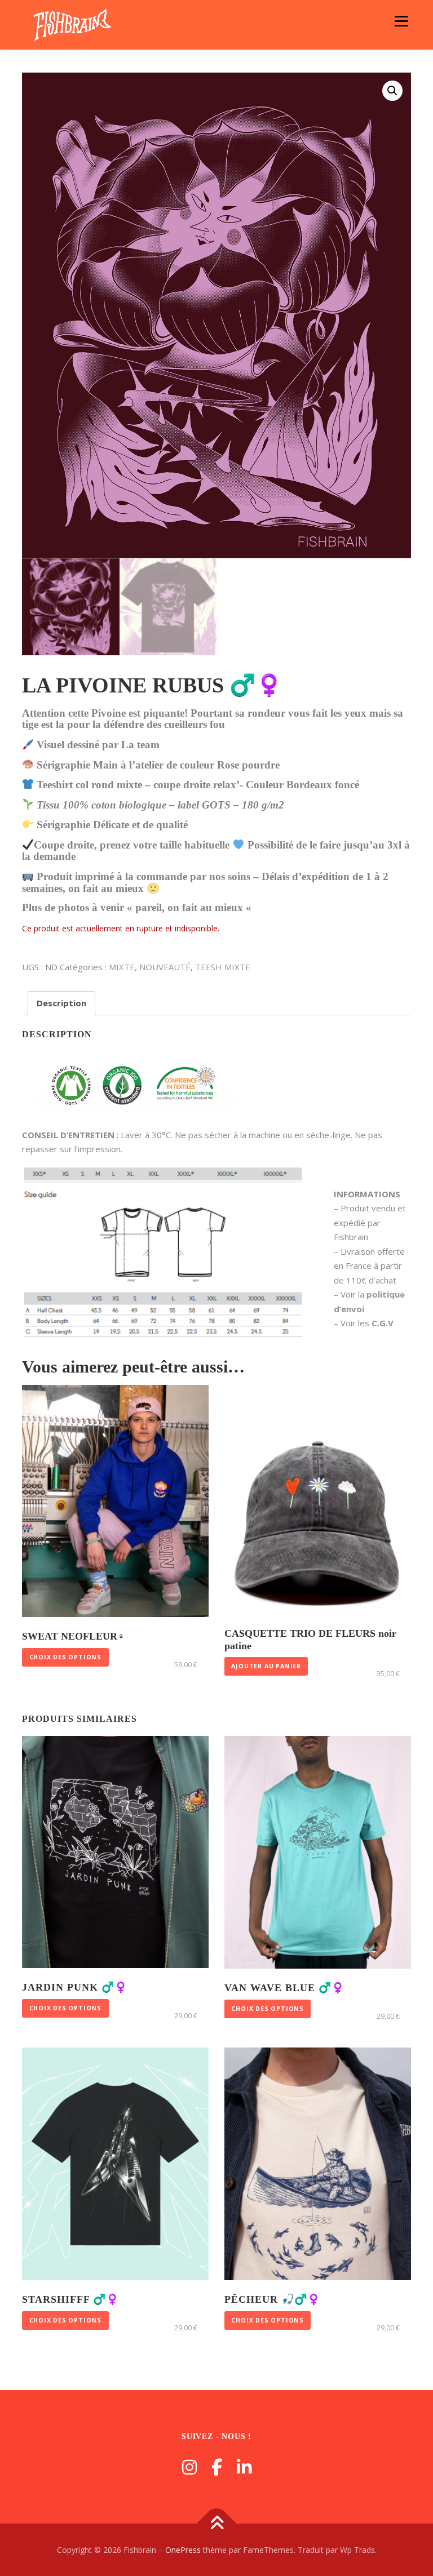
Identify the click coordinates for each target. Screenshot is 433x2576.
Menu (401, 21)
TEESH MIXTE (223, 967)
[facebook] (217, 2467)
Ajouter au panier (266, 1666)
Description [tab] (61, 1003)
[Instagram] (189, 2467)
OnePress (183, 2550)
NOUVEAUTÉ (165, 967)
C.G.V (383, 1323)
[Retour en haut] (217, 2523)
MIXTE (122, 967)
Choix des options (66, 1657)
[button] (392, 91)
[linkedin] (244, 2467)
